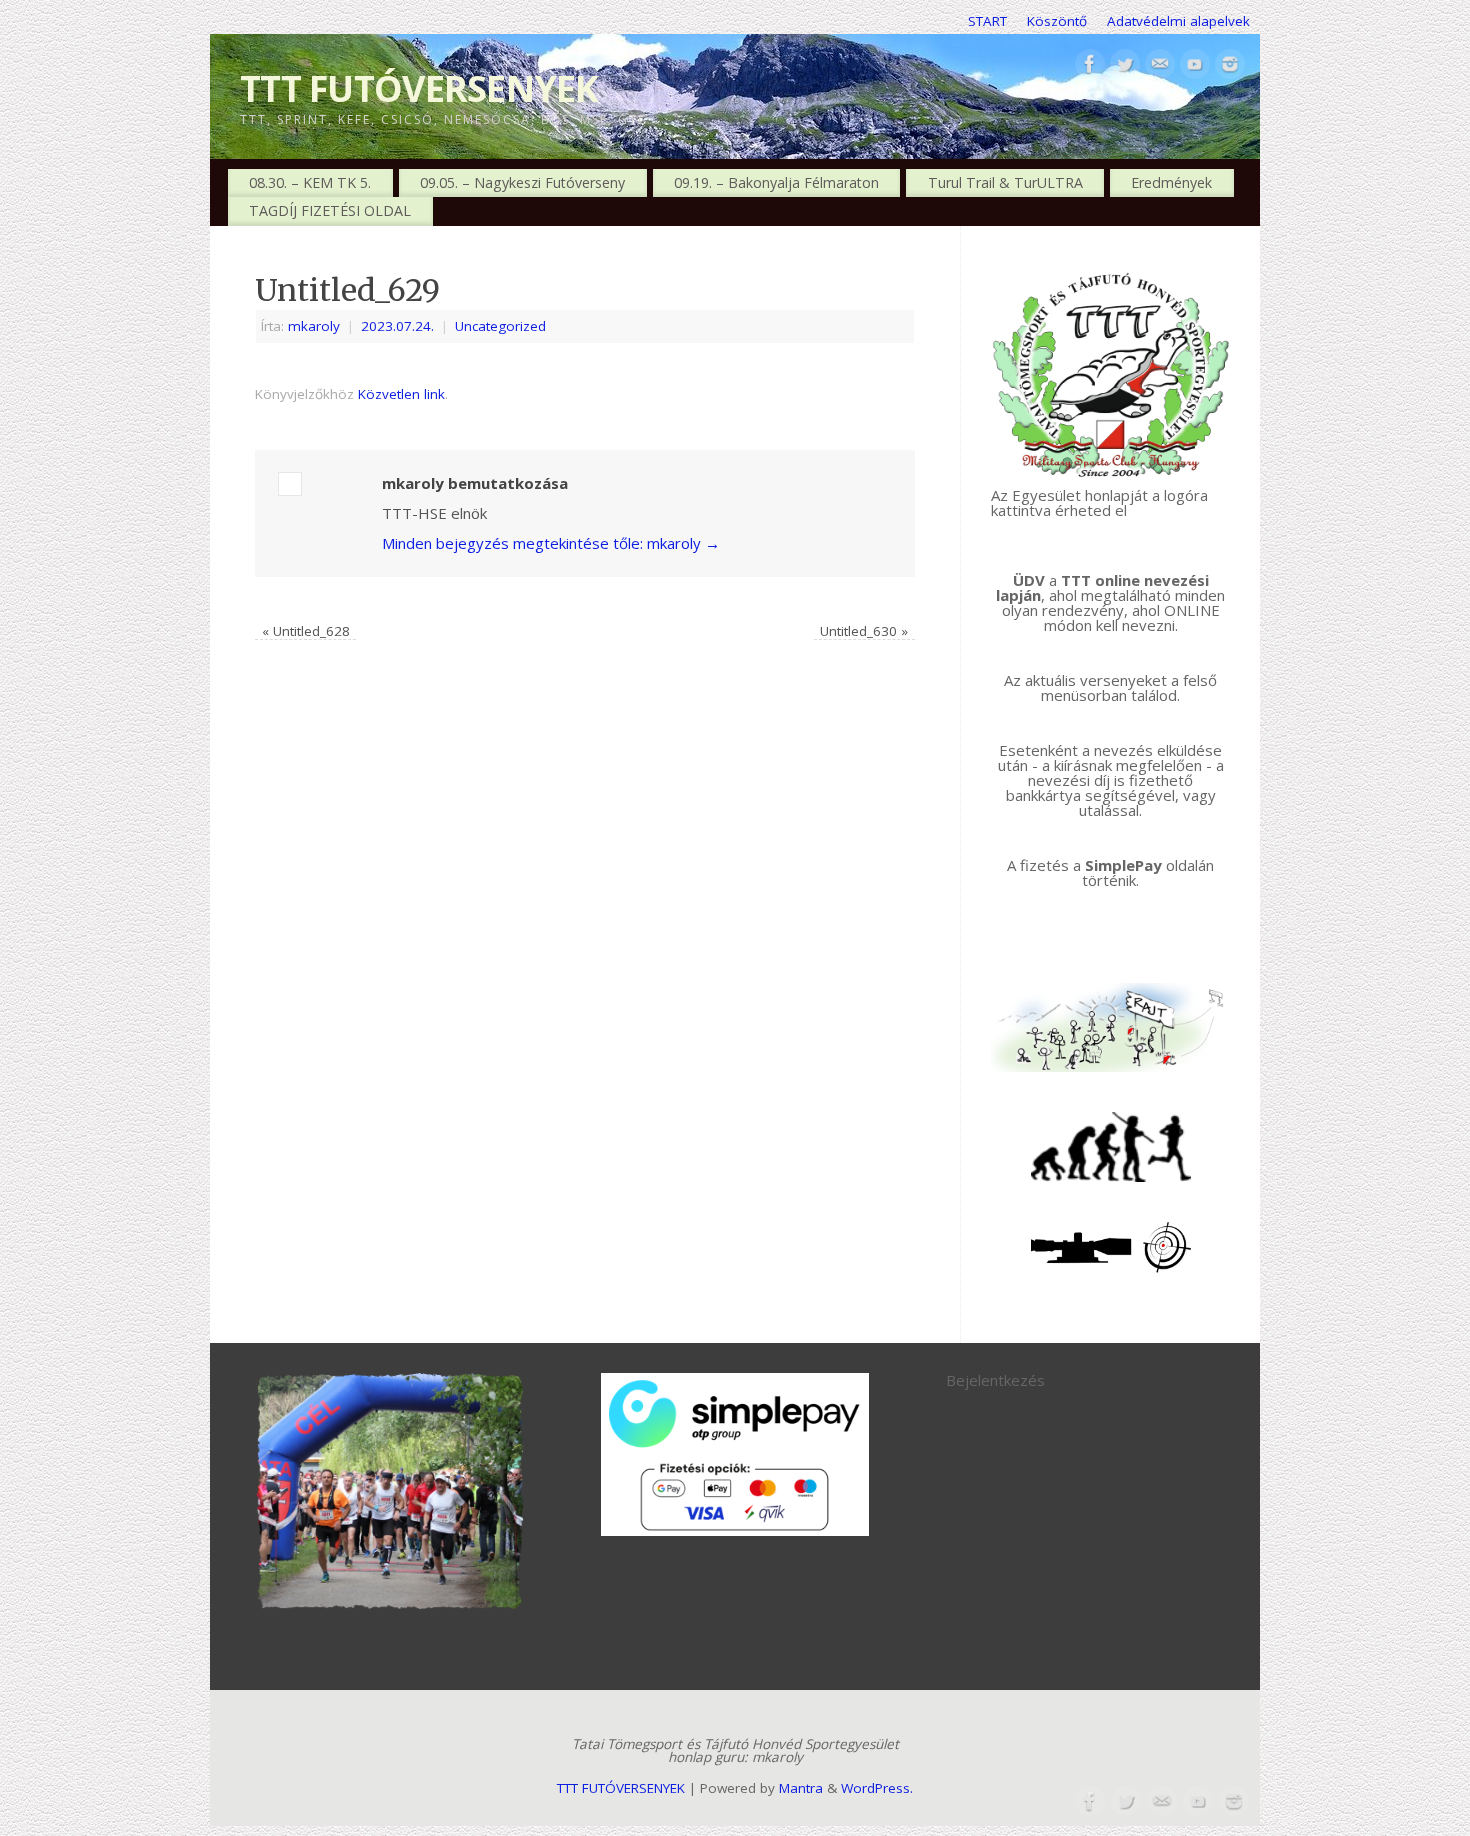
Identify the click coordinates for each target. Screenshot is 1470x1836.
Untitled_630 (864, 631)
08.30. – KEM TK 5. (310, 182)
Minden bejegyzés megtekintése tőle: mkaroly (551, 543)
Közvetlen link (401, 394)
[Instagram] (1230, 65)
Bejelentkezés (995, 1380)
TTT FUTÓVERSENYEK (419, 88)
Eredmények (1171, 182)
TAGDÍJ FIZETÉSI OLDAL (330, 210)
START (987, 21)
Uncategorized (500, 326)
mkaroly (314, 326)
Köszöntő (1057, 21)
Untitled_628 (306, 631)
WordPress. (877, 1788)
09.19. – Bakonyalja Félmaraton (776, 182)
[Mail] (1160, 65)
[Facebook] (1090, 65)
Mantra (801, 1788)
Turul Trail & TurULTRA (1005, 182)
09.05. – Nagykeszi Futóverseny (522, 182)
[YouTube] (1195, 65)
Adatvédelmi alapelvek (1178, 21)
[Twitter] (1125, 65)
